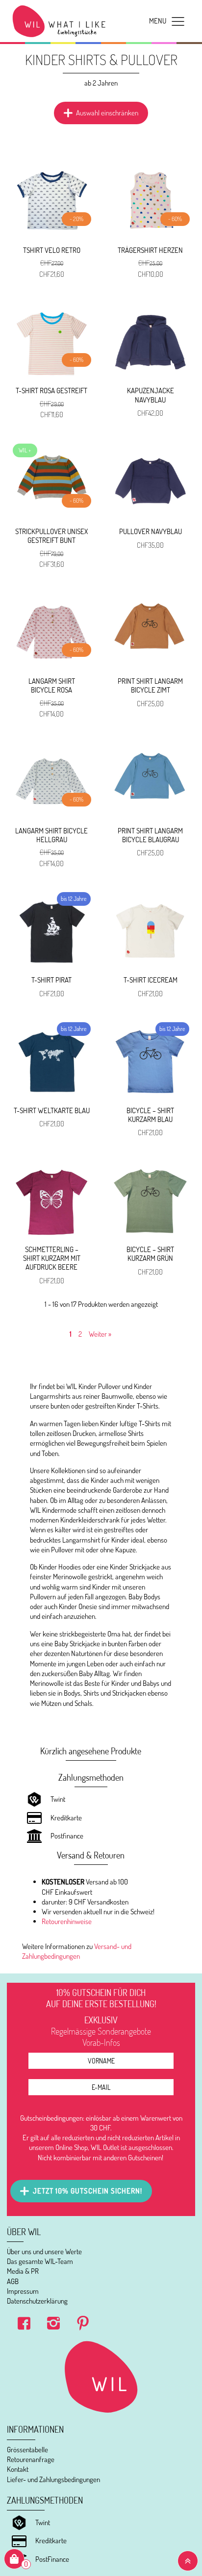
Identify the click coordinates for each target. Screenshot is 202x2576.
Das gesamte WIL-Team (40, 2261)
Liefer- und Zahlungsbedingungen (53, 2479)
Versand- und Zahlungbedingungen (77, 1951)
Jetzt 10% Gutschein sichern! (88, 2191)
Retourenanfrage (31, 2459)
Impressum (23, 2291)
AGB (13, 2281)
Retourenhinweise (67, 1921)
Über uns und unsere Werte (44, 2251)
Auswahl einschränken (107, 113)
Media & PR (23, 2271)
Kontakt (18, 2469)
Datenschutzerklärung (37, 2301)
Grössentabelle (27, 2450)
